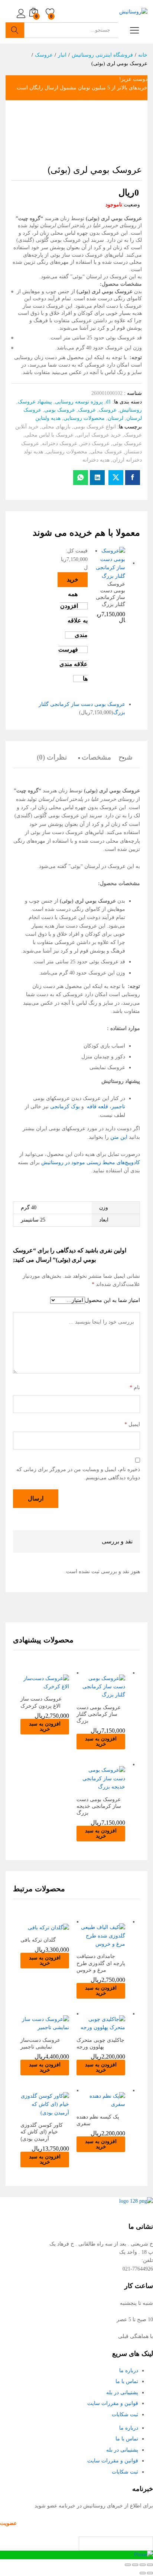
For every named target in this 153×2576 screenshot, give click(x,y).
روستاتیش (131, 410)
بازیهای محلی (56, 427)
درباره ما (129, 2371)
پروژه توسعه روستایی (79, 402)
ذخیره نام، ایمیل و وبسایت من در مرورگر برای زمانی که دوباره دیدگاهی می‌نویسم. (78, 1474)
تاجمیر (118, 1107)
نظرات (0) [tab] (52, 757)
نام (135, 1387)
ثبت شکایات (125, 2415)
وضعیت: (131, 205)
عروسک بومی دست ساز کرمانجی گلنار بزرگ (110, 594)
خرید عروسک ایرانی (99, 435)
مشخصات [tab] (96, 757)
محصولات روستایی (84, 418)
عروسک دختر (95, 443)
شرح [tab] (126, 757)
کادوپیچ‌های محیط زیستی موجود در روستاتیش (91, 1162)
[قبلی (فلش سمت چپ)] (150, 2573)
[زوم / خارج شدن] (128, 2565)
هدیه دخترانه (96, 460)
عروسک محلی (106, 452)
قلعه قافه (97, 1107)
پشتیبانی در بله (122, 2393)
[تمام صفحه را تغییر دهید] (135, 2565)
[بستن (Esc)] (150, 2565)
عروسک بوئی (127, 443)
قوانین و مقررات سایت (113, 2403)
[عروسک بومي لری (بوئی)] (133, 478)
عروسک (108, 410)
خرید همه (73, 582)
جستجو (15, 30)
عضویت (8, 2523)
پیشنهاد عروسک (35, 402)
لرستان (115, 418)
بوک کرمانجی (65, 1107)
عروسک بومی (60, 410)
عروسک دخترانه (60, 443)
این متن (119, 1137)
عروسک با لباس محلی (49, 435)
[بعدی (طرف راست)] (143, 2573)
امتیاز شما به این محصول (113, 1300)
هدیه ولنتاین (48, 418)
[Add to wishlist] (94, 1695)
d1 (108, 402)
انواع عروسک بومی (95, 427)
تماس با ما (127, 2381)
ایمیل (132, 1424)
